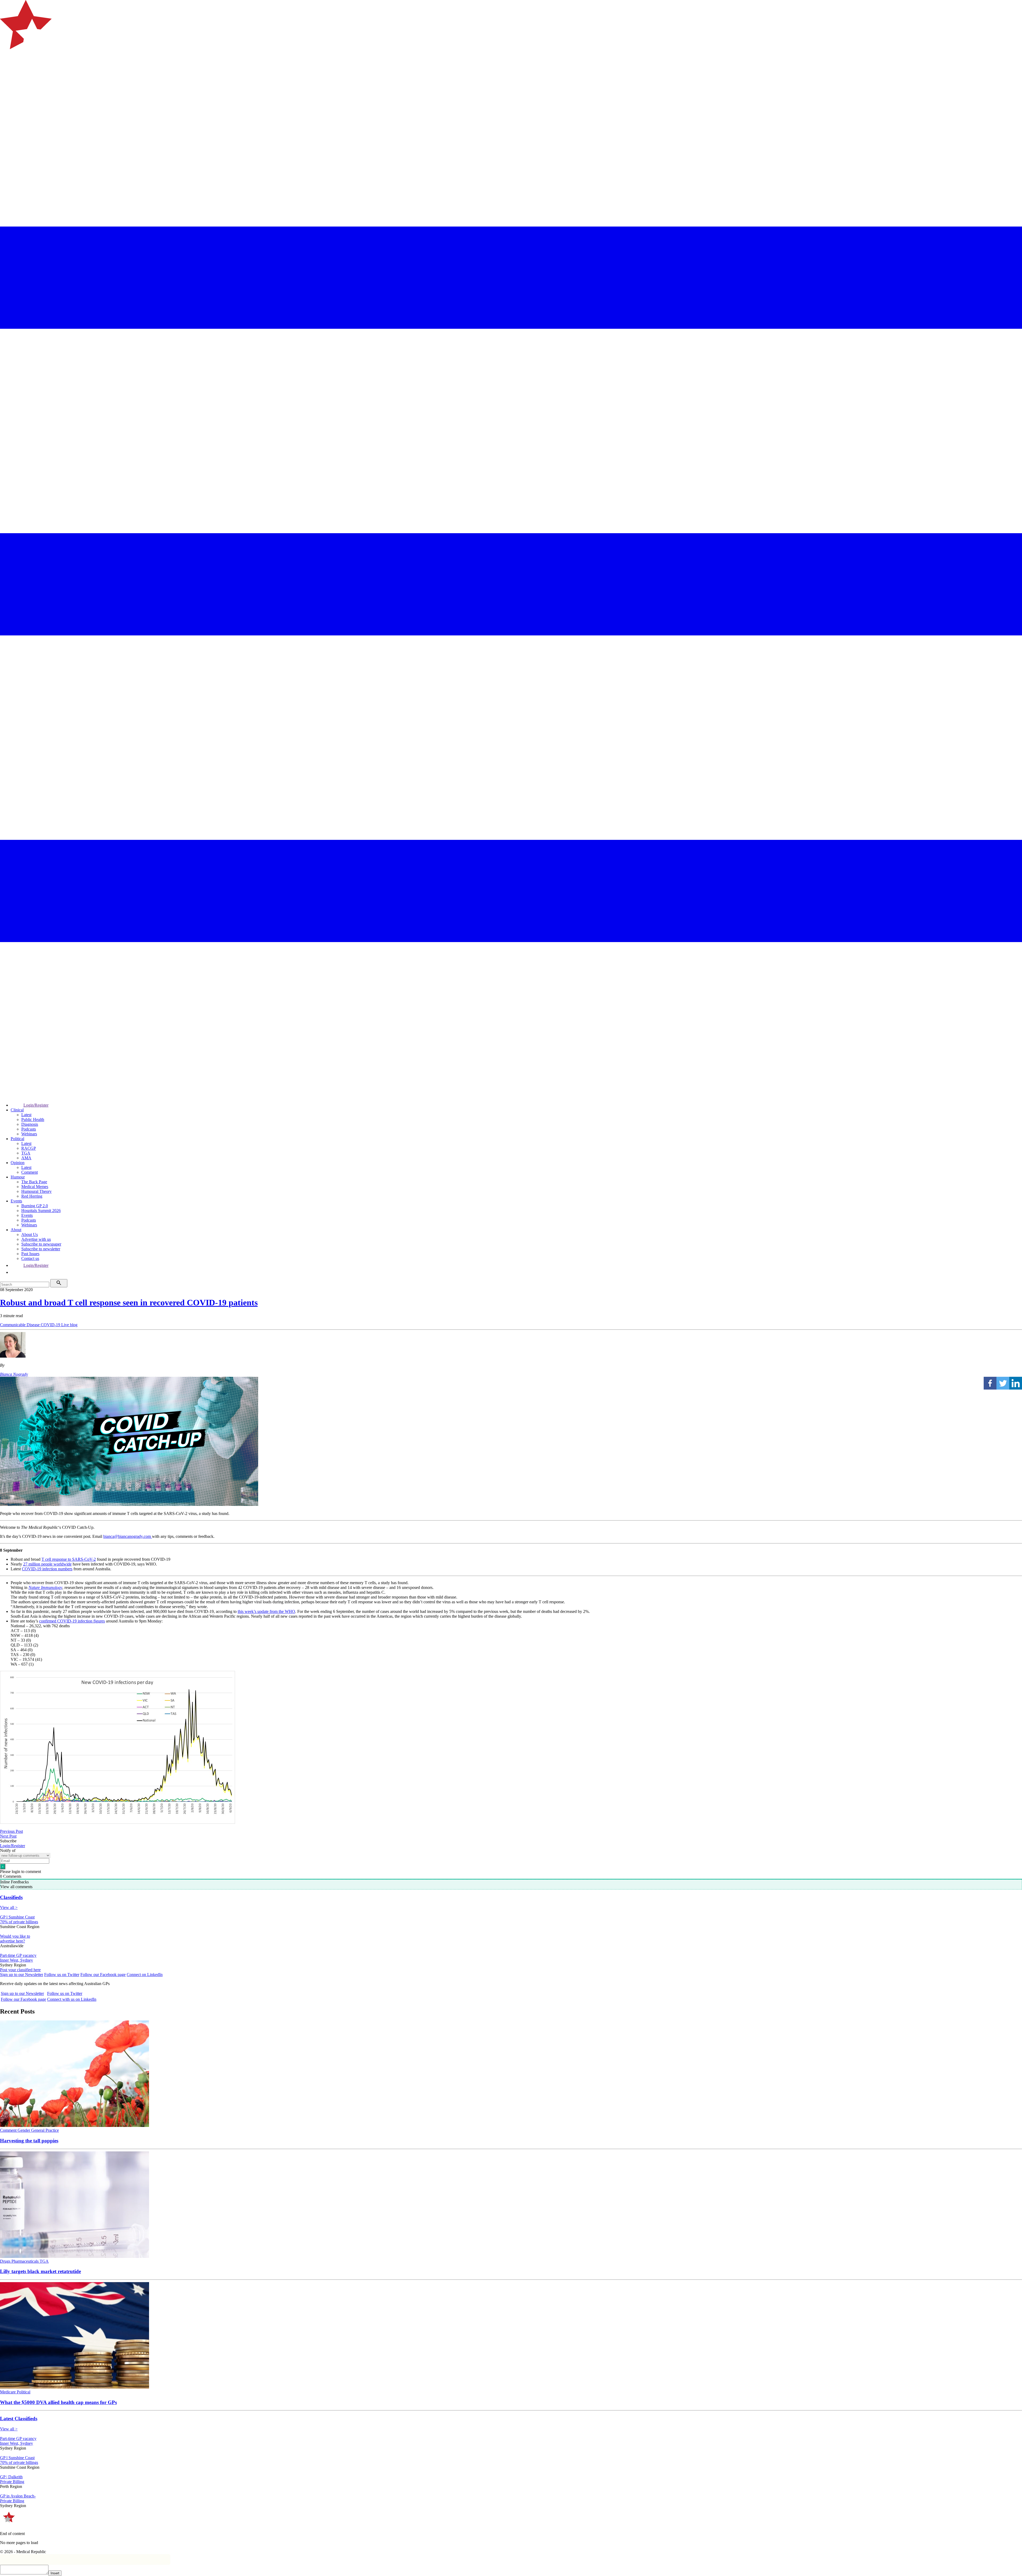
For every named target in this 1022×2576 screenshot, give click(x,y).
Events (16, 1201)
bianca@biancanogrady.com (128, 1536)
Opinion (18, 1163)
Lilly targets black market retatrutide (40, 2271)
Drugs (6, 2261)
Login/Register (36, 1105)
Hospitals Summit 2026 (41, 1211)
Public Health (33, 1119)
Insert (55, 2573)
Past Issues (30, 1254)
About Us (30, 1234)
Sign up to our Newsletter (22, 1975)
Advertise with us (36, 1239)
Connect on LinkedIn (145, 1975)
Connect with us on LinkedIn (72, 1999)
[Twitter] (1003, 1383)
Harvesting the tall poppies (29, 2141)
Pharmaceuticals (26, 2261)
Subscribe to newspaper (41, 1244)
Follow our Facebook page (103, 1975)
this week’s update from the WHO (266, 1611)
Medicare (8, 2392)
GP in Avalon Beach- (18, 2496)
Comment (30, 1172)
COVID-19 (51, 1325)
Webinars (29, 1134)
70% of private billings (19, 1922)
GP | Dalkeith (11, 2477)
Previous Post (11, 1831)
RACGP (29, 1148)
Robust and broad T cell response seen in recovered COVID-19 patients (129, 1303)
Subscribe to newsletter (41, 1249)
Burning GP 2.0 (35, 1206)
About (16, 1230)
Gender (24, 2130)
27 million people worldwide (47, 1564)
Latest (26, 1115)
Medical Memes (35, 1187)
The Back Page (34, 1182)
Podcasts (29, 1129)
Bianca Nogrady (14, 1374)
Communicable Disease (20, 1325)
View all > (9, 1907)
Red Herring (32, 1196)
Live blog (69, 1325)
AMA (26, 1158)
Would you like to (15, 1936)
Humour (18, 1177)
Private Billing (12, 2482)
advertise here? (13, 1941)
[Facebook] (990, 1383)
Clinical (17, 1110)
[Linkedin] (1016, 1383)
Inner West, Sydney (17, 1960)
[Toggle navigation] (6, 71)
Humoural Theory (36, 1191)
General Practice (45, 2130)
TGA (26, 1153)
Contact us (30, 1258)
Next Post (8, 1836)
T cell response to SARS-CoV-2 (69, 1559)
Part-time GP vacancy (18, 1955)
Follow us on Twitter (62, 1975)
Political (17, 1139)
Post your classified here (20, 1970)
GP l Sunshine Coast (17, 1917)
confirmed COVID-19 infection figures (72, 1621)
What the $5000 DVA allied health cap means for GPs (58, 2402)
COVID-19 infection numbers (47, 1569)
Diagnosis (30, 1124)
